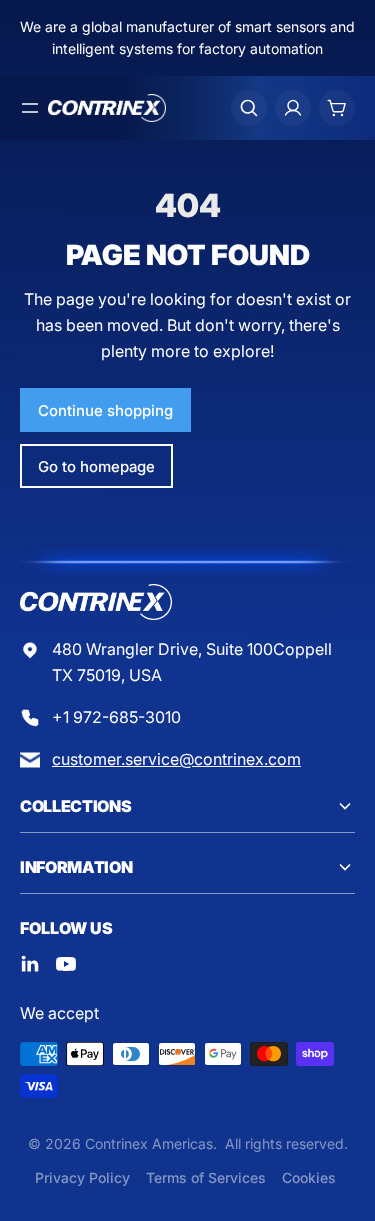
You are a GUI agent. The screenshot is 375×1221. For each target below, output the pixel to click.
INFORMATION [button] (76, 867)
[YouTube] (66, 964)
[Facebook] (30, 964)
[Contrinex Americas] (107, 108)
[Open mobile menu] (30, 108)
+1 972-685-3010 (116, 717)
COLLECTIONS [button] (75, 806)
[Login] (293, 108)
